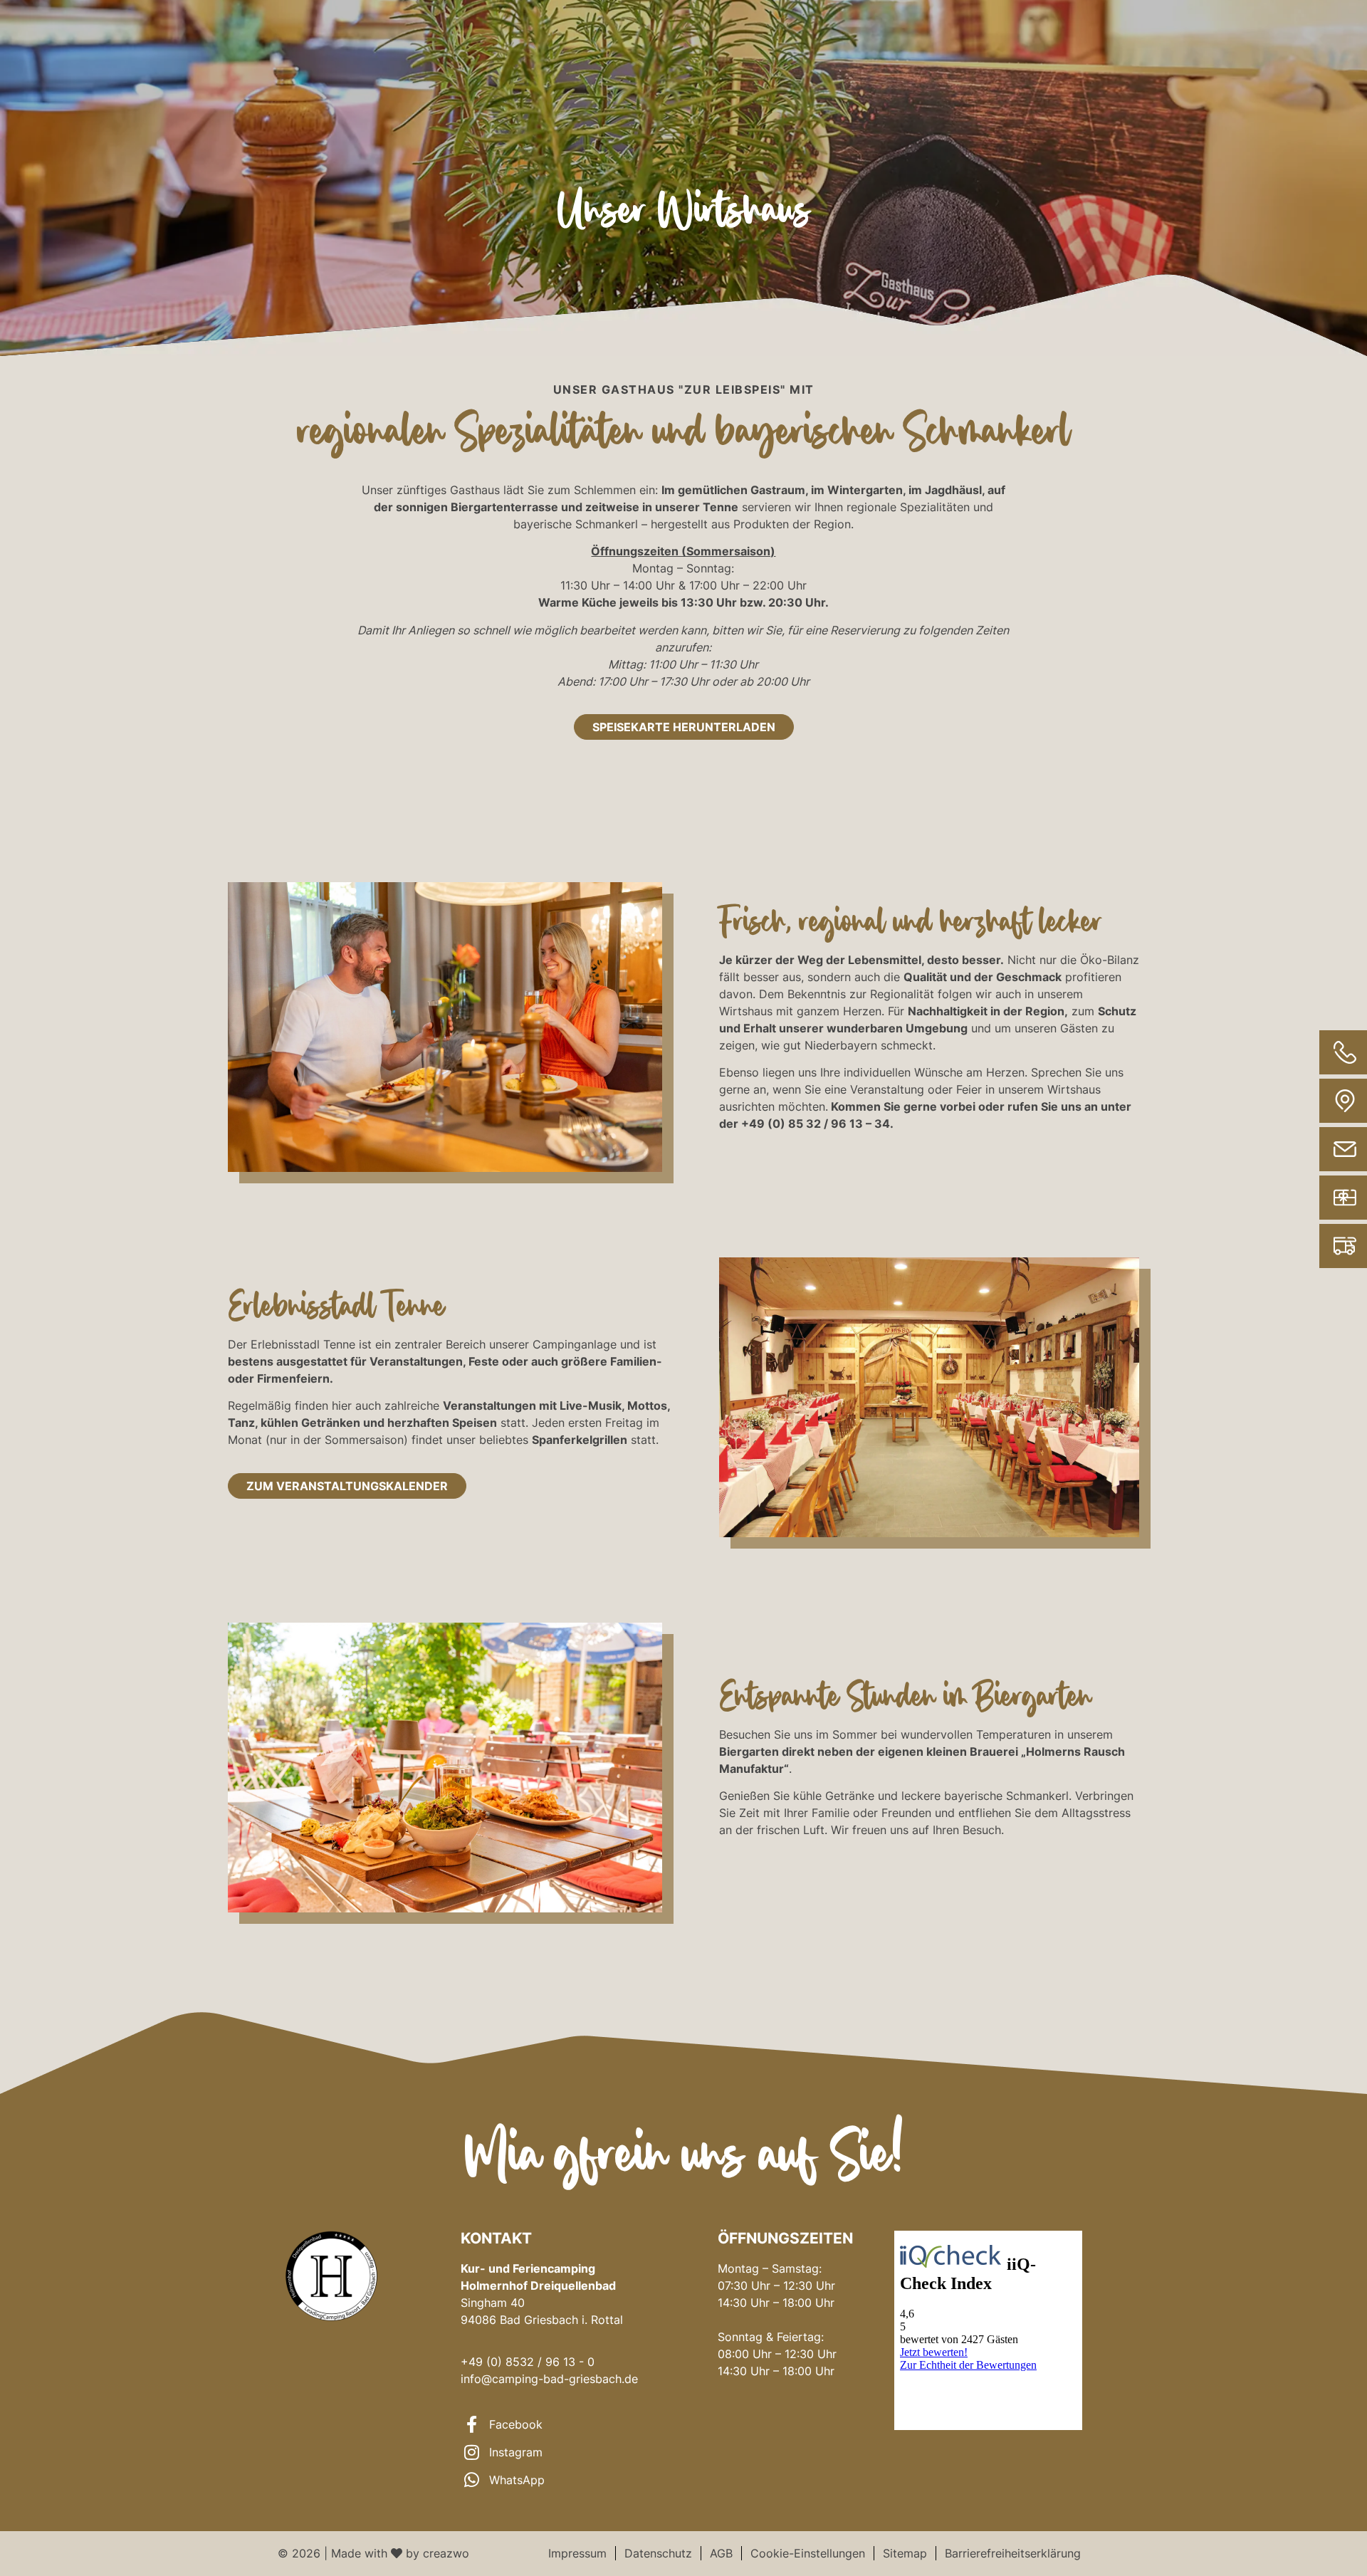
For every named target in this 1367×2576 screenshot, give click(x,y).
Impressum (577, 2553)
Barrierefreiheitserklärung (1013, 2553)
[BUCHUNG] (1298, 1246)
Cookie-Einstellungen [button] (808, 2553)
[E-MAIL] (1298, 1149)
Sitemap (905, 2553)
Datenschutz (658, 2553)
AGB (721, 2553)
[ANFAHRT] (1298, 1101)
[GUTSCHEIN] (1298, 1198)
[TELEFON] (1298, 1052)
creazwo (446, 2553)
